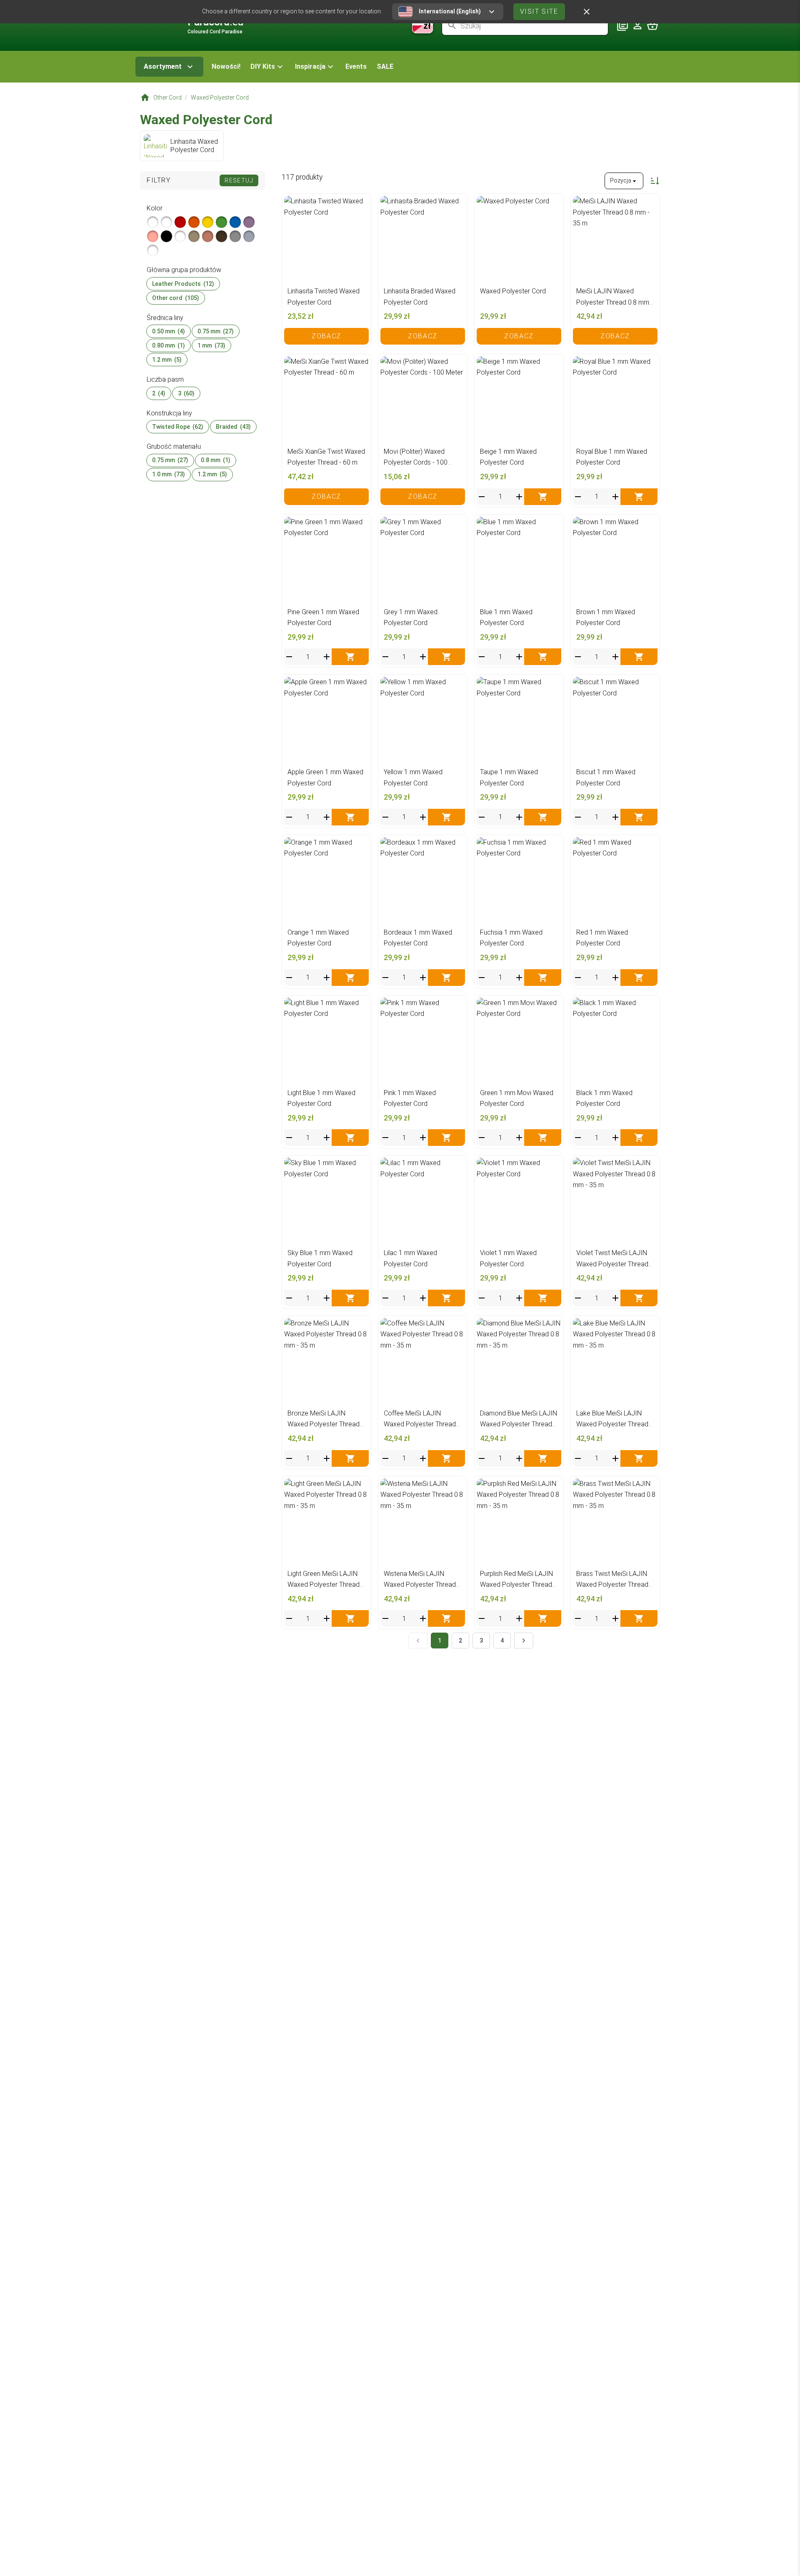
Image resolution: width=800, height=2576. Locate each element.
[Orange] (194, 222)
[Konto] (637, 25)
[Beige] (194, 236)
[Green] (221, 222)
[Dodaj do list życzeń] (360, 204)
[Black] (166, 236)
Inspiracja (310, 66)
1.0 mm (169, 475)
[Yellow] (208, 222)
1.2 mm (167, 360)
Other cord (176, 298)
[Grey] (235, 236)
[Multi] (249, 236)
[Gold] (208, 236)
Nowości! (226, 66)
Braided (233, 427)
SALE (385, 66)
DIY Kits (263, 66)
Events (356, 66)
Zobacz (326, 336)
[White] (180, 236)
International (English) (450, 11)
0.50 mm (169, 331)
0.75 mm (216, 331)
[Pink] (153, 236)
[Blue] (235, 222)
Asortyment (163, 66)
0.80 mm (169, 345)
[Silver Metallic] (153, 222)
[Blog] (622, 25)
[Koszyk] (652, 25)
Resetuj (239, 180)
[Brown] (221, 236)
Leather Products (183, 284)
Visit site (539, 11)
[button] (268, 67)
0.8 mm (216, 460)
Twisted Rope (178, 427)
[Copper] (166, 222)
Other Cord (167, 98)
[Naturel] (153, 250)
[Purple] (249, 222)
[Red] (180, 222)
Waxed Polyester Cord (220, 98)
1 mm (211, 345)
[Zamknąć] (587, 12)
